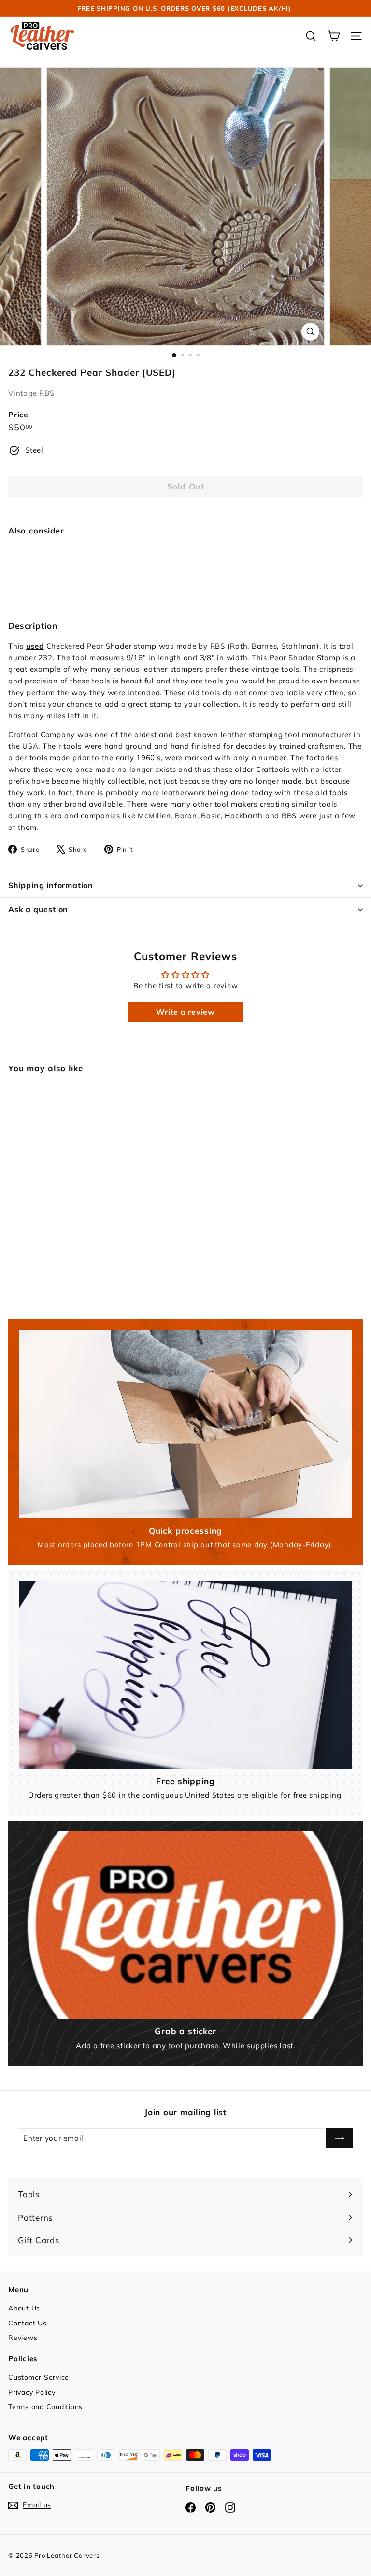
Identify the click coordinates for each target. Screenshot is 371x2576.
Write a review (185, 1012)
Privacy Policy (32, 2392)
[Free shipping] (185, 1674)
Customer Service (39, 2377)
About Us (24, 2308)
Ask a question (38, 909)
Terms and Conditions (45, 2407)
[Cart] (334, 36)
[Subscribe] (340, 2138)
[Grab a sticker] (185, 1925)
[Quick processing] (185, 1424)
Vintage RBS (31, 393)
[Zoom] (310, 332)
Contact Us (28, 2323)
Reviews (23, 2338)
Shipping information (51, 885)
